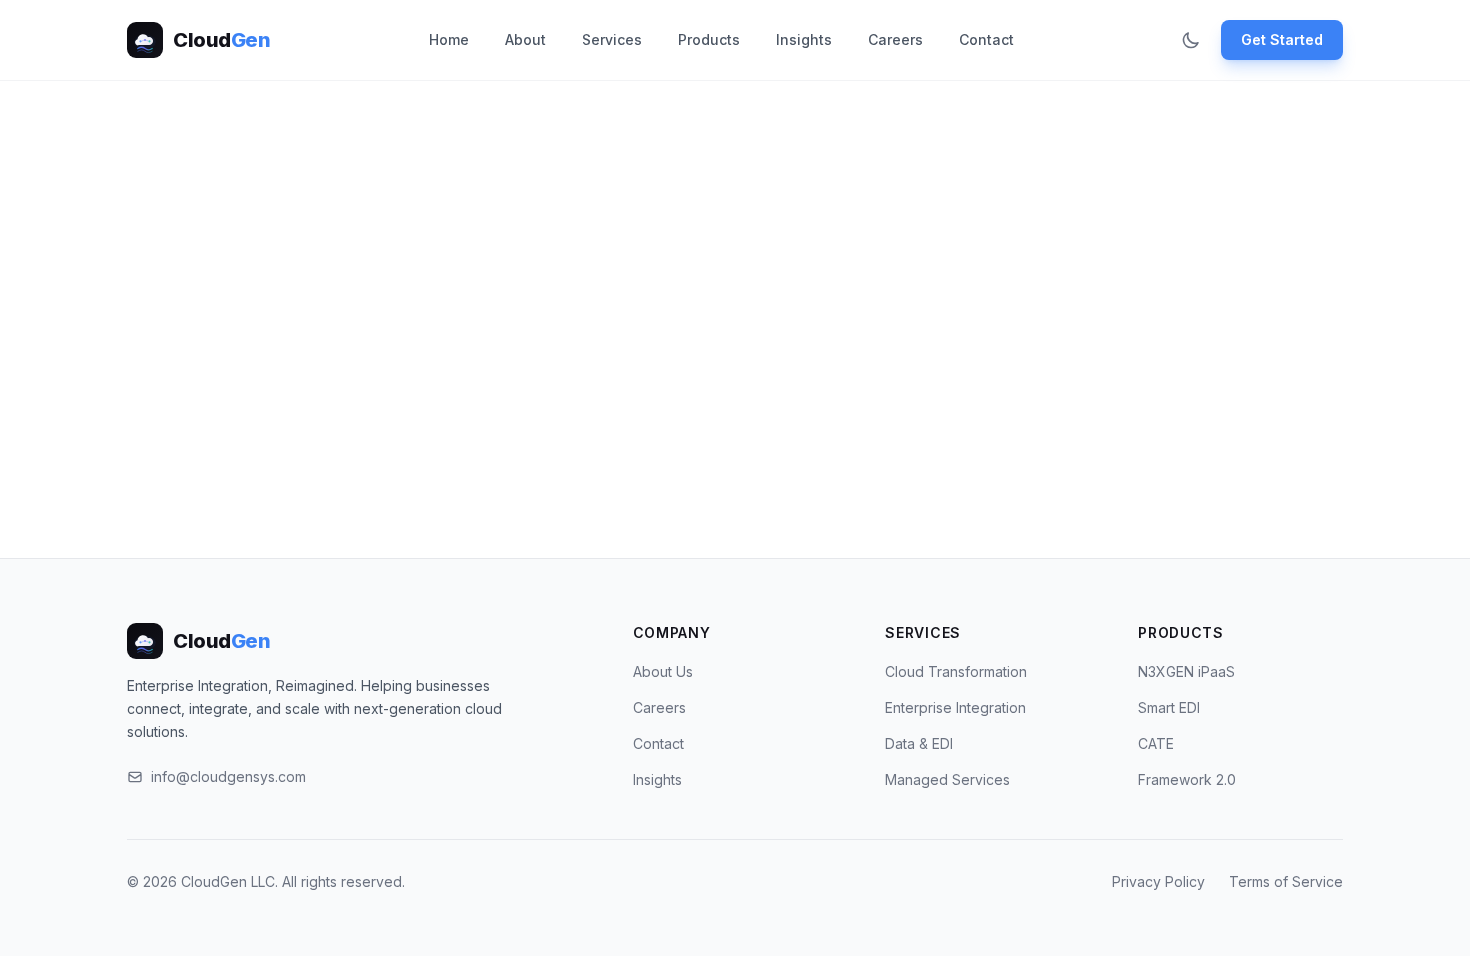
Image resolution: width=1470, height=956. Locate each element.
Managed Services (947, 779)
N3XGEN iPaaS (1186, 671)
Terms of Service (1286, 881)
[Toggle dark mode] (1191, 40)
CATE (1156, 743)
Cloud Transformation (956, 671)
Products (709, 39)
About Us (663, 671)
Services (612, 39)
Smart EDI (1169, 707)
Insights (804, 39)
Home (449, 39)
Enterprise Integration (955, 707)
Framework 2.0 (1187, 779)
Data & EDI (919, 743)
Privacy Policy (1158, 881)
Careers (895, 39)
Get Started (1282, 39)
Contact (986, 39)
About (525, 39)
